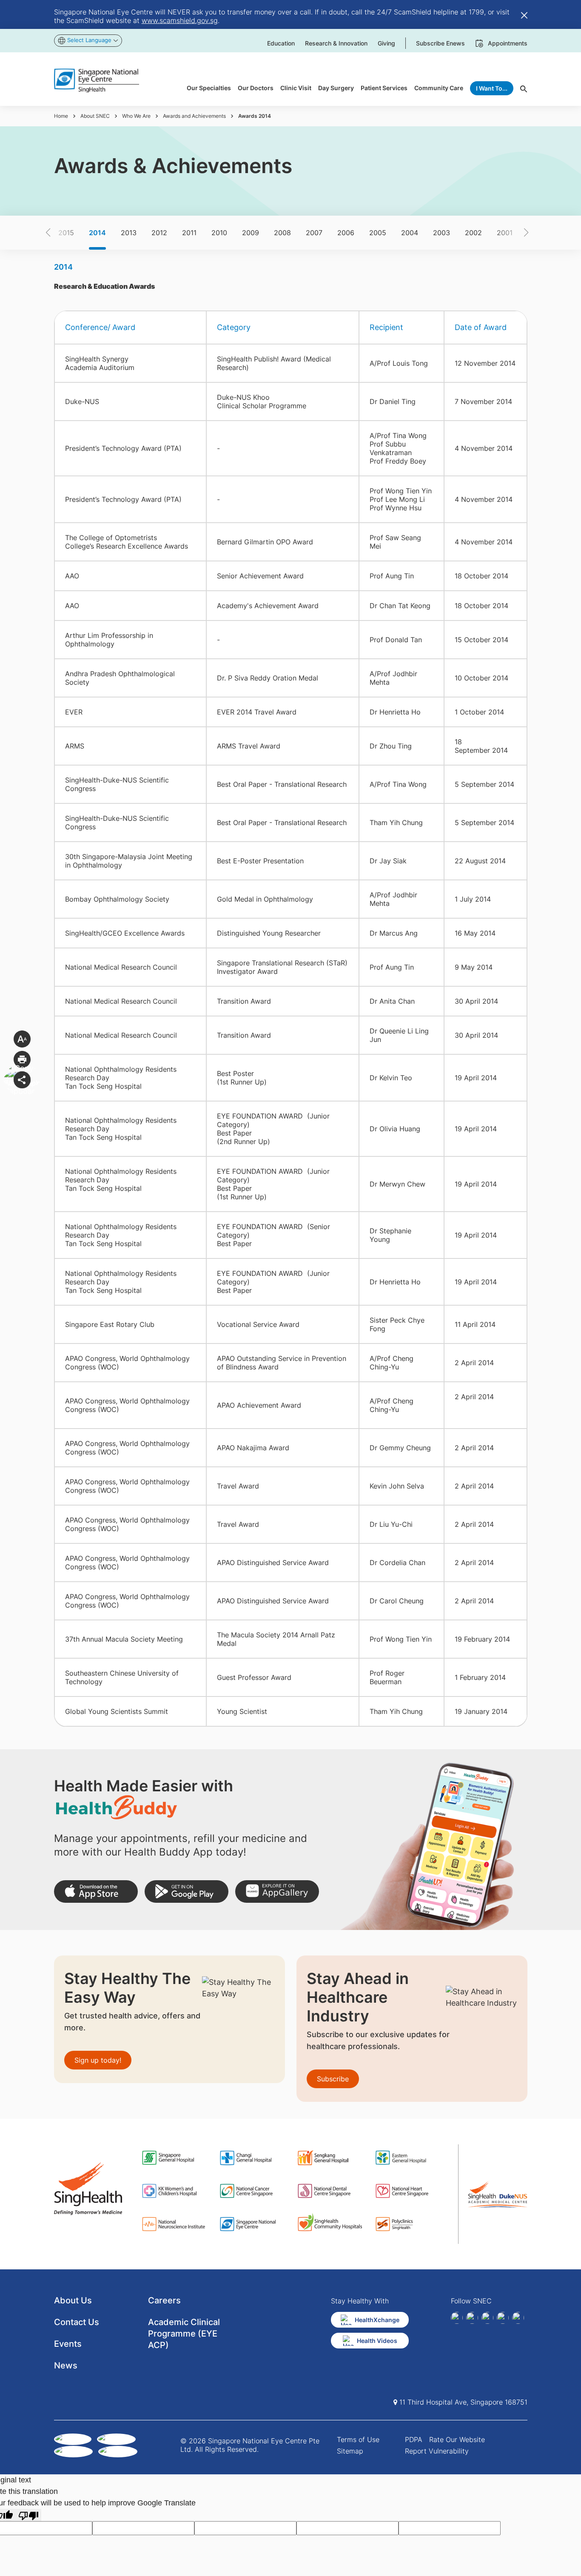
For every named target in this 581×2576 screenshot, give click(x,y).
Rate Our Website (457, 2439)
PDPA (414, 2439)
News (66, 2365)
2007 (314, 233)
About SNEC (95, 116)
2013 (129, 233)
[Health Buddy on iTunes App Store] (96, 1891)
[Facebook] (457, 2318)
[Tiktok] (503, 2318)
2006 (346, 233)
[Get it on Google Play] (187, 1891)
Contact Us (77, 2322)
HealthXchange (377, 2320)
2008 (282, 233)
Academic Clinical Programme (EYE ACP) (184, 2334)
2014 (97, 233)
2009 (251, 233)
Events (68, 2344)
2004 (410, 233)
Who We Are (136, 116)
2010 (219, 233)
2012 (159, 233)
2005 (378, 233)
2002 (473, 233)
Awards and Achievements (194, 116)
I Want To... (492, 88)
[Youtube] (518, 2318)
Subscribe (333, 2079)
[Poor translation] (28, 2515)
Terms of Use (358, 2439)
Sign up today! (98, 2060)
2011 (189, 233)
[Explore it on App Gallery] (277, 1891)
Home (61, 116)
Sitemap (350, 2451)
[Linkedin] (472, 2318)
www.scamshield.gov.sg (180, 20)
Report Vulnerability (437, 2451)
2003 (441, 233)
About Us (73, 2300)
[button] (63, 233)
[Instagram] (487, 2318)
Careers (164, 2300)
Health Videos (377, 2341)
